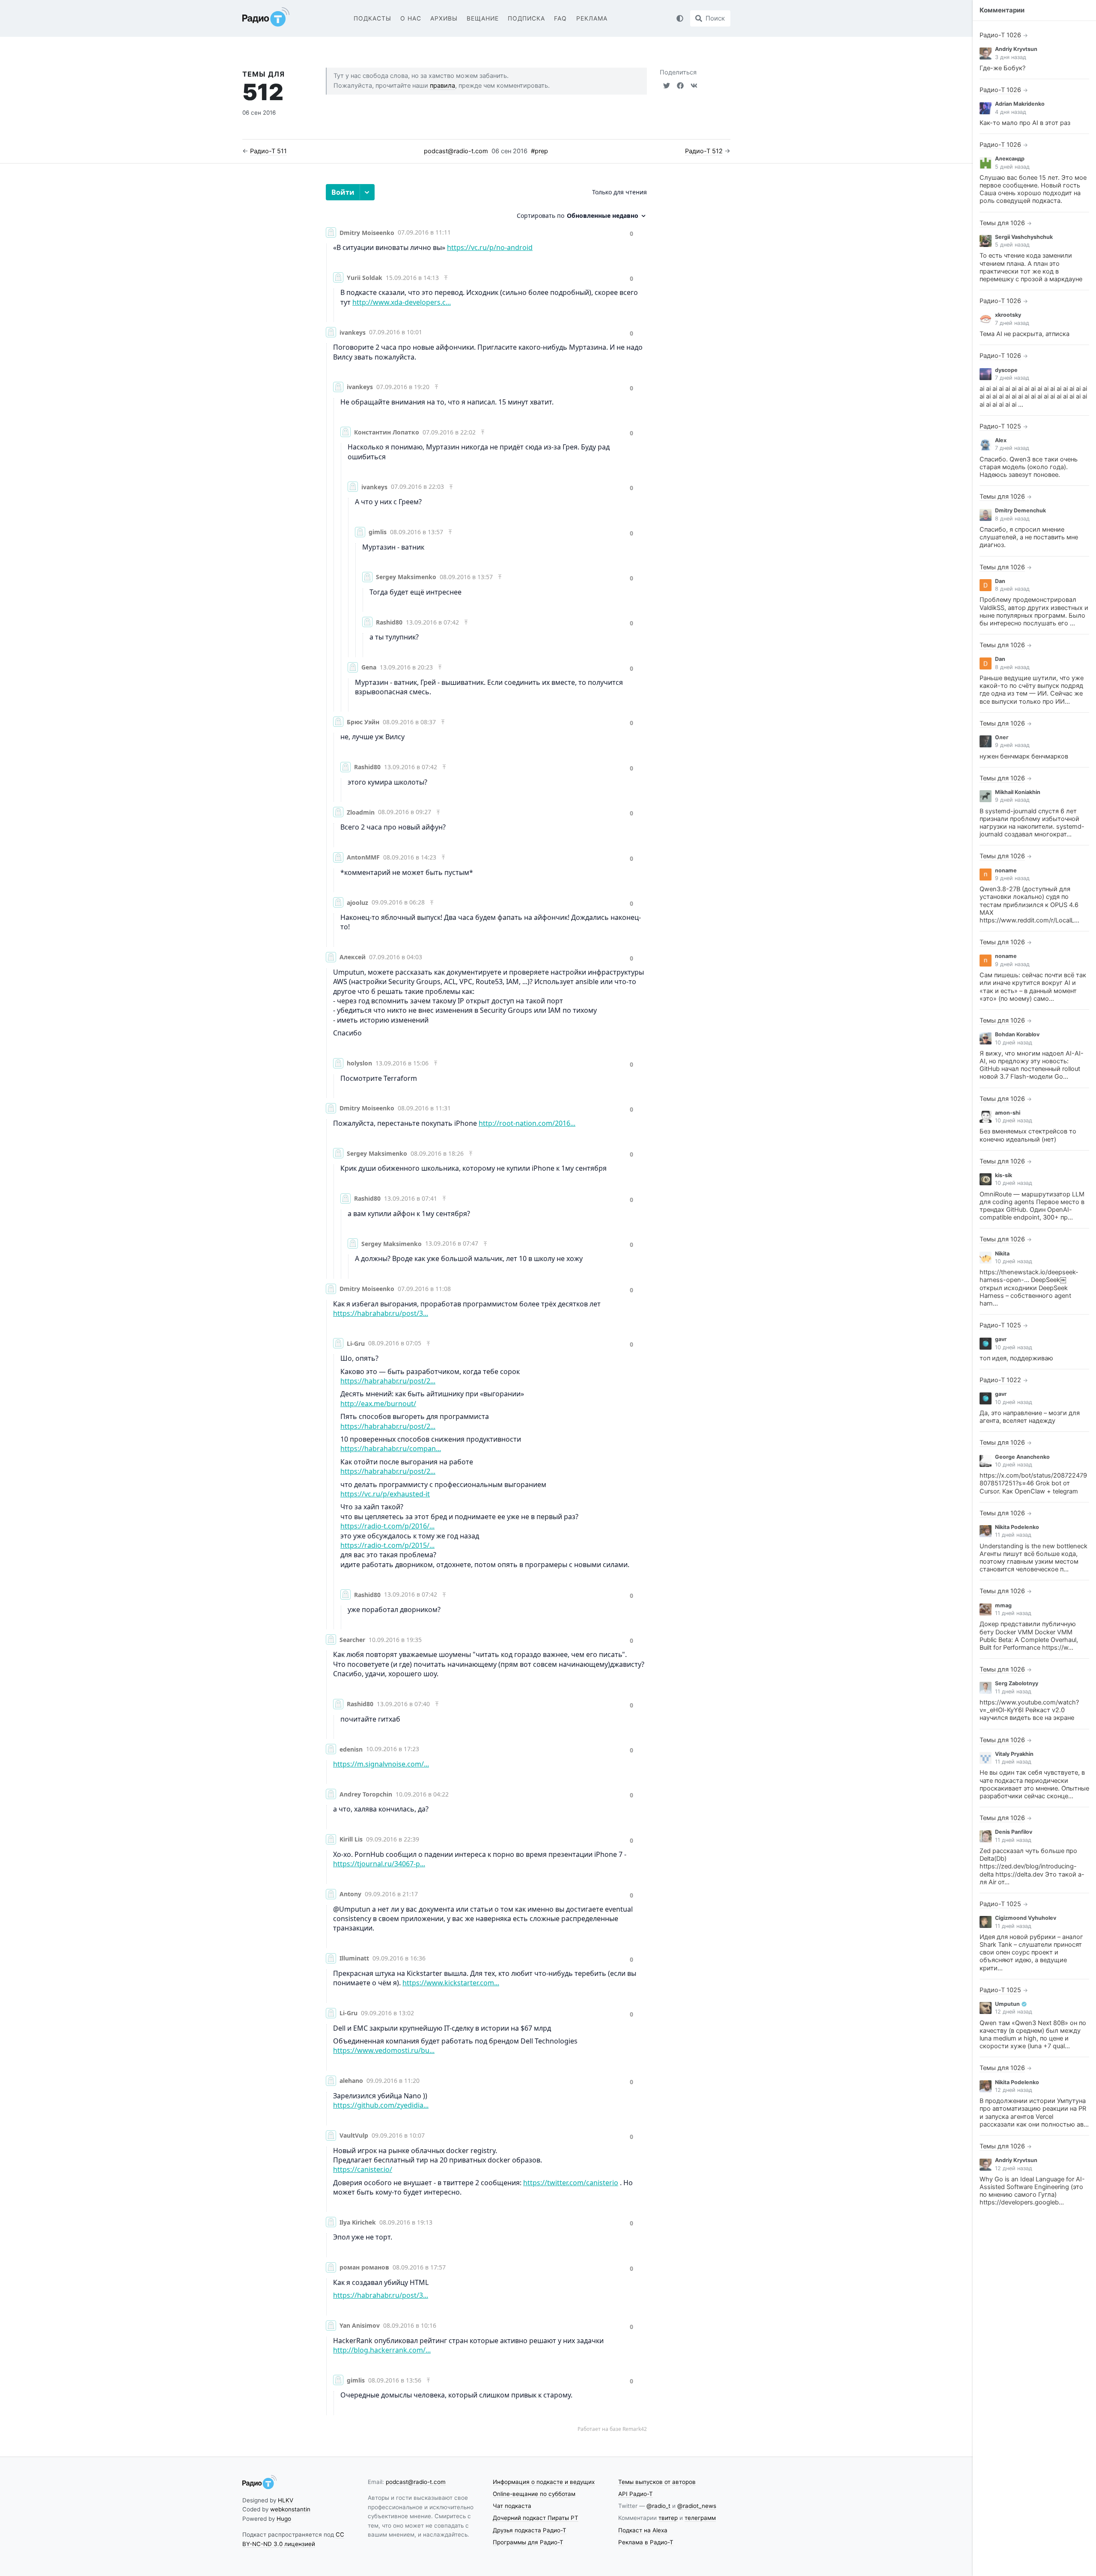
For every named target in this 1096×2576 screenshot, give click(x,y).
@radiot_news (697, 2506)
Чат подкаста (512, 2506)
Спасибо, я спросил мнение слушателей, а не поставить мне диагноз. (1029, 537)
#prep (539, 151)
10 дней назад (1014, 1043)
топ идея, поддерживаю (1016, 1358)
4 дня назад (1011, 112)
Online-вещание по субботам (534, 2494)
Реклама (592, 18)
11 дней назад (1013, 1535)
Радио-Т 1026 (1000, 35)
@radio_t (658, 2506)
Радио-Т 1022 (1000, 1380)
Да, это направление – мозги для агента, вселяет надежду (1030, 1417)
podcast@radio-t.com (456, 151)
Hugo (284, 2519)
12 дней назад (1014, 2012)
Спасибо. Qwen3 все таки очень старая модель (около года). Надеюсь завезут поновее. (1029, 467)
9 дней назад (1012, 745)
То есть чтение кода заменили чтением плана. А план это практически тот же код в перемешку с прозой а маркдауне (1031, 267)
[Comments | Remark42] (486, 1308)
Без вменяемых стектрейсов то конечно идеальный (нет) (1028, 1135)
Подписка (526, 18)
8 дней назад (1012, 519)
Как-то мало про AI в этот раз (1025, 123)
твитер (668, 2518)
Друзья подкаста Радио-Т (530, 2530)
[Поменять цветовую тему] (680, 18)
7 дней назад (1012, 323)
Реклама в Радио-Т (646, 2542)
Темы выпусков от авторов (657, 2482)
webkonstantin (290, 2509)
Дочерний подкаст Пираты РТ (536, 2518)
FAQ (560, 18)
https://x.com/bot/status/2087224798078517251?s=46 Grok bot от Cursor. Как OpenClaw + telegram (1033, 1483)
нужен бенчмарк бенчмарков (1024, 756)
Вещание (483, 18)
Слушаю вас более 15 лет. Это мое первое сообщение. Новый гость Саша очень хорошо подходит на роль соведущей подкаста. (1033, 189)
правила (442, 86)
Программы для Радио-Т (528, 2542)
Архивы (444, 18)
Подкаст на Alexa (643, 2530)
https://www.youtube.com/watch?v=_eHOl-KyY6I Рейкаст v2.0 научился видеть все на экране (1029, 1710)
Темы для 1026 (1002, 223)
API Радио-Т (636, 2494)
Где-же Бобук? (1002, 68)
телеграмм (700, 2518)
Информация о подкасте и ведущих (544, 2482)
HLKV (286, 2500)
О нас (411, 18)
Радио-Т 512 (704, 151)
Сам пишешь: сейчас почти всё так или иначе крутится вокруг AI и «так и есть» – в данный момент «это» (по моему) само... (1033, 987)
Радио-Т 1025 (1000, 426)
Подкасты (372, 18)
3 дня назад (1011, 57)
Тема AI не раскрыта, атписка (1025, 334)
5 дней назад (1012, 167)
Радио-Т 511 (268, 151)
